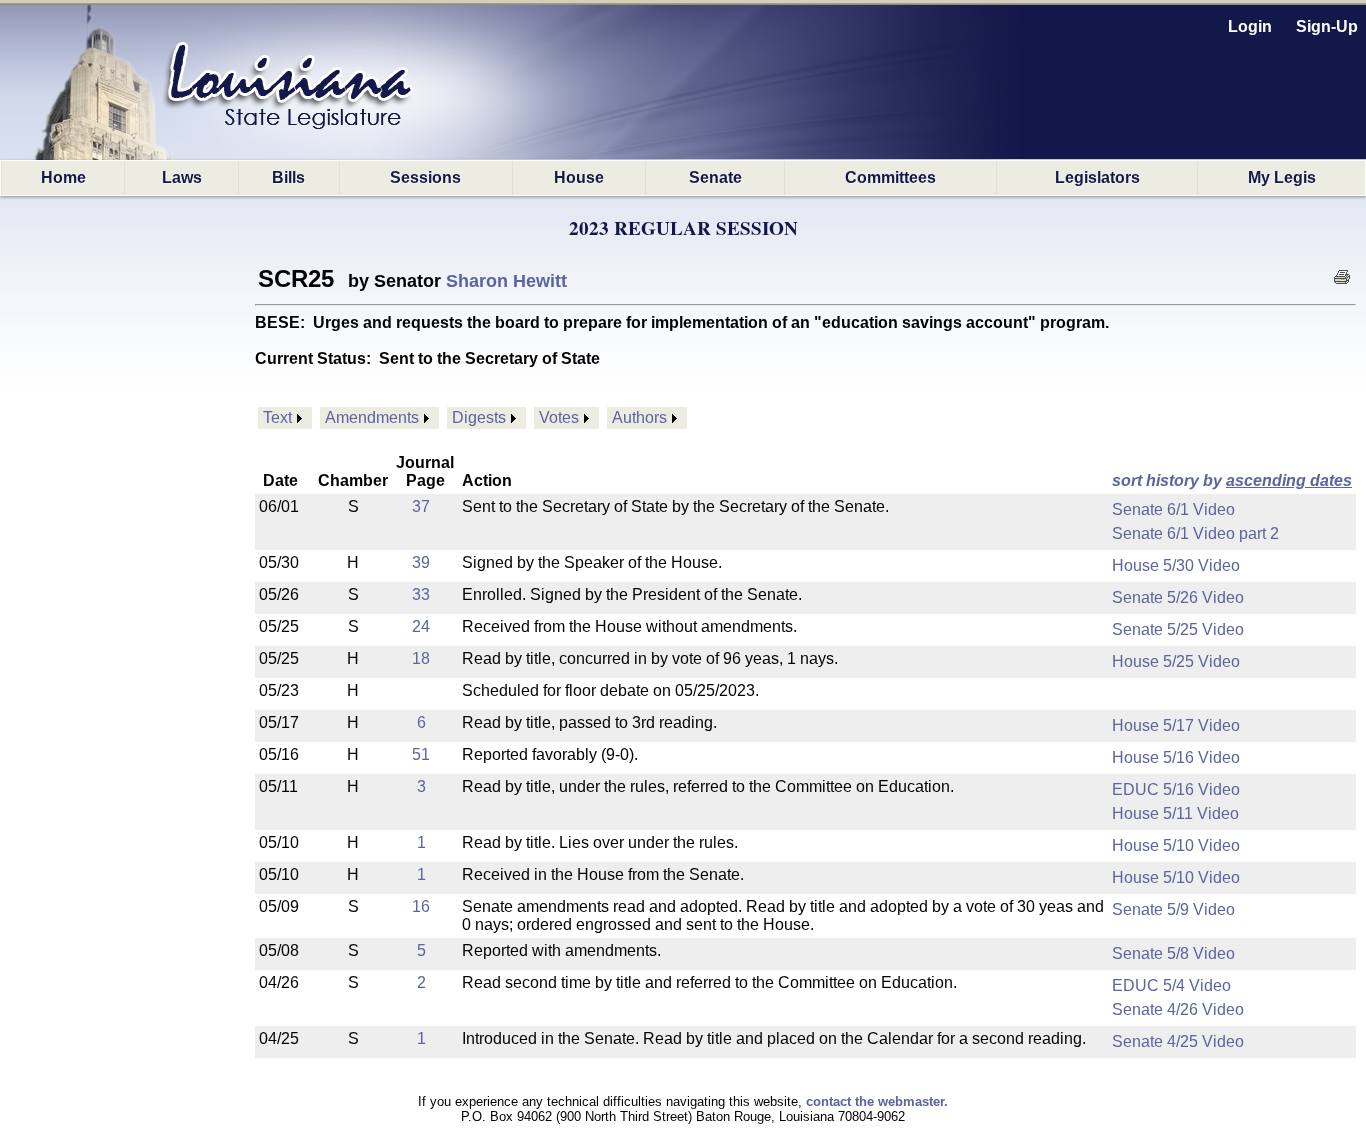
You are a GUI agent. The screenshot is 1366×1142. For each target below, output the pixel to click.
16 (421, 906)
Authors (639, 417)
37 (421, 506)
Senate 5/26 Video (1178, 597)
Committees (890, 177)
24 (421, 626)
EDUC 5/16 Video (1176, 789)
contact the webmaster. (877, 1101)
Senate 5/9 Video (1173, 909)
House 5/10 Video (1176, 845)
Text (277, 417)
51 (421, 754)
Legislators (1097, 177)
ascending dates (1289, 480)
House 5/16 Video (1176, 757)
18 (421, 658)
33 (421, 594)
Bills (288, 177)
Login (1250, 26)
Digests (479, 417)
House (579, 177)
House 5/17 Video (1176, 725)
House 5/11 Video (1175, 813)
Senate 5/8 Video (1173, 953)
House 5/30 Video (1176, 565)
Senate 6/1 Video (1173, 509)
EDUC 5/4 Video (1171, 985)
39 (421, 562)
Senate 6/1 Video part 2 (1195, 533)
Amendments (372, 417)
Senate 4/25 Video (1178, 1041)
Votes (559, 417)
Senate (715, 177)
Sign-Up (1327, 26)
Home (63, 177)
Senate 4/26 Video (1178, 1009)
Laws (182, 177)
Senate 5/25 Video (1178, 629)
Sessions (425, 177)
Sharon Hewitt (506, 281)
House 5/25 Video (1176, 661)
